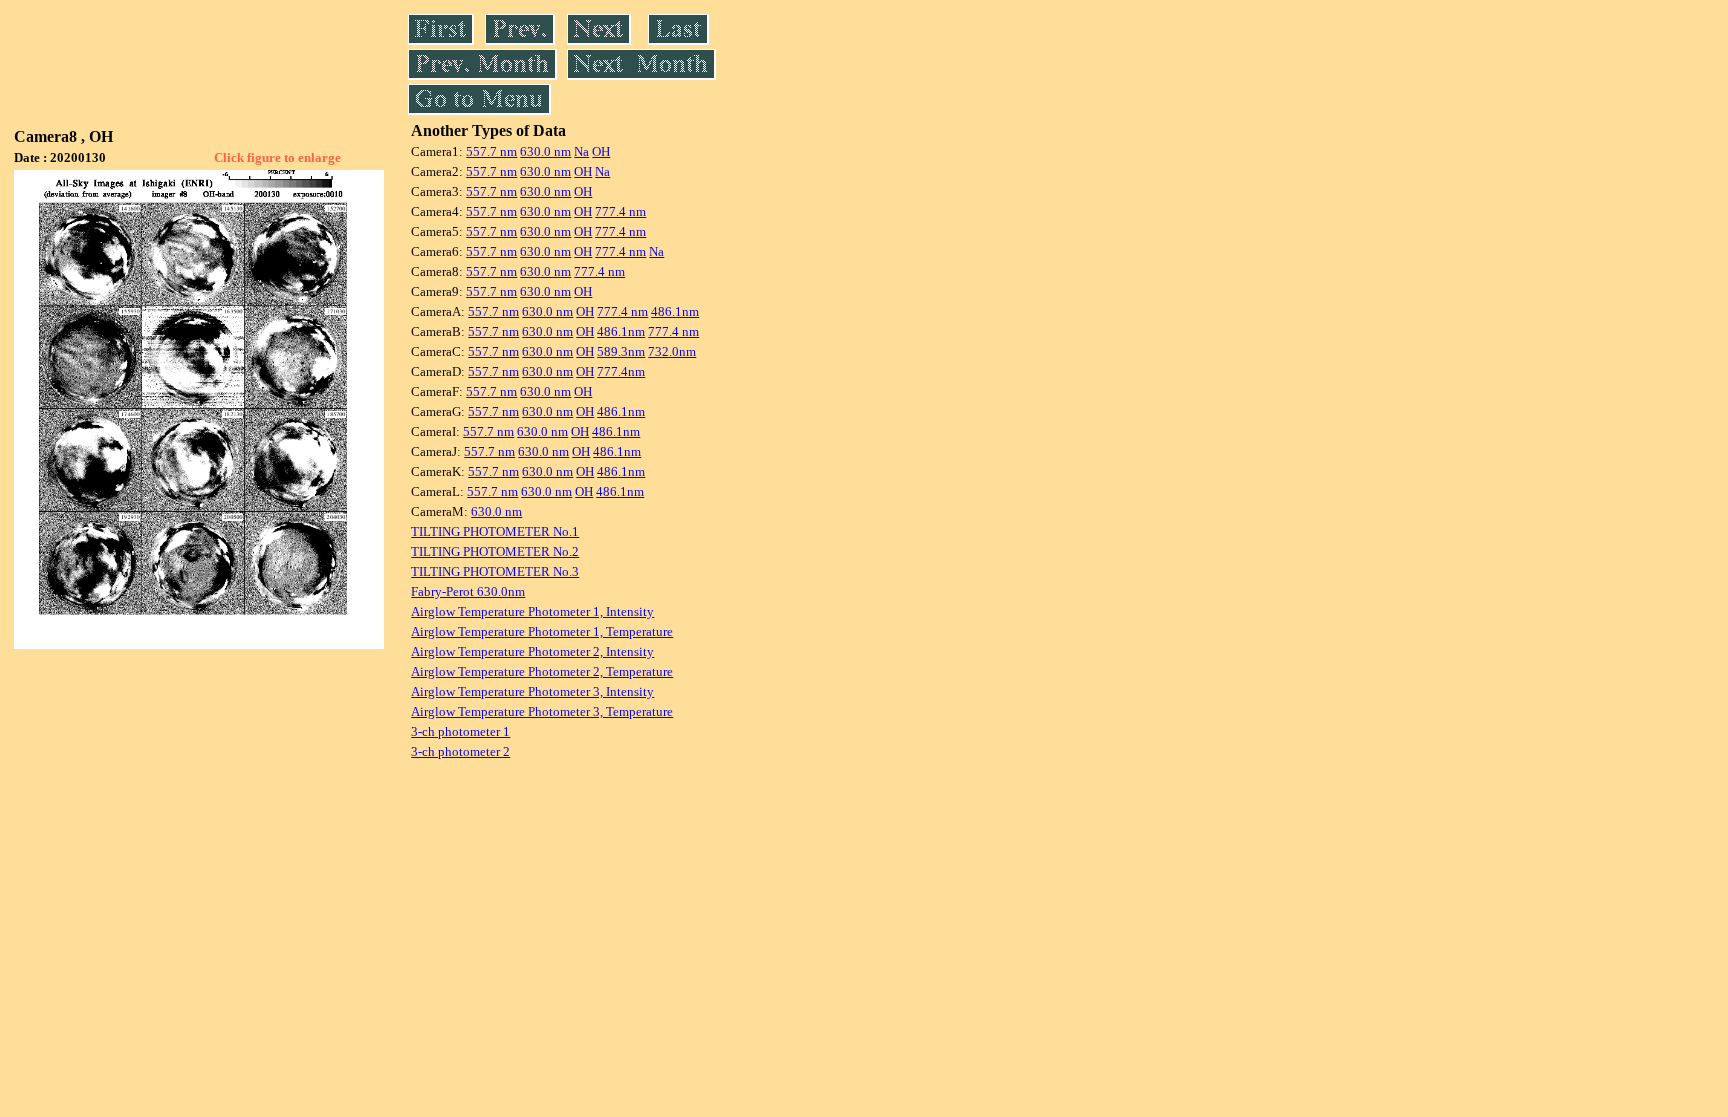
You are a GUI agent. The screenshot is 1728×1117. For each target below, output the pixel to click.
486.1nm (675, 311)
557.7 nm (491, 151)
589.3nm (621, 351)
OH (601, 151)
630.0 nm (545, 151)
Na (581, 151)
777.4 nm (620, 211)
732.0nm (672, 351)
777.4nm (621, 371)
